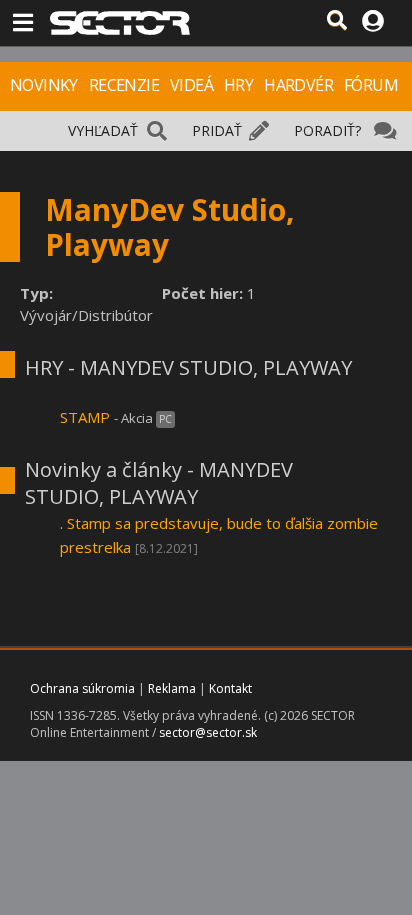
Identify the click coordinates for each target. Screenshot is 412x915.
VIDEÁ (191, 85)
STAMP (85, 417)
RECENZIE (124, 85)
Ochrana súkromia (82, 688)
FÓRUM (371, 85)
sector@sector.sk (208, 732)
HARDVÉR (298, 85)
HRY (238, 85)
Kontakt (230, 688)
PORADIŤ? (327, 130)
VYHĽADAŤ (103, 130)
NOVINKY (44, 85)
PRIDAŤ (217, 130)
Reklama (172, 688)
